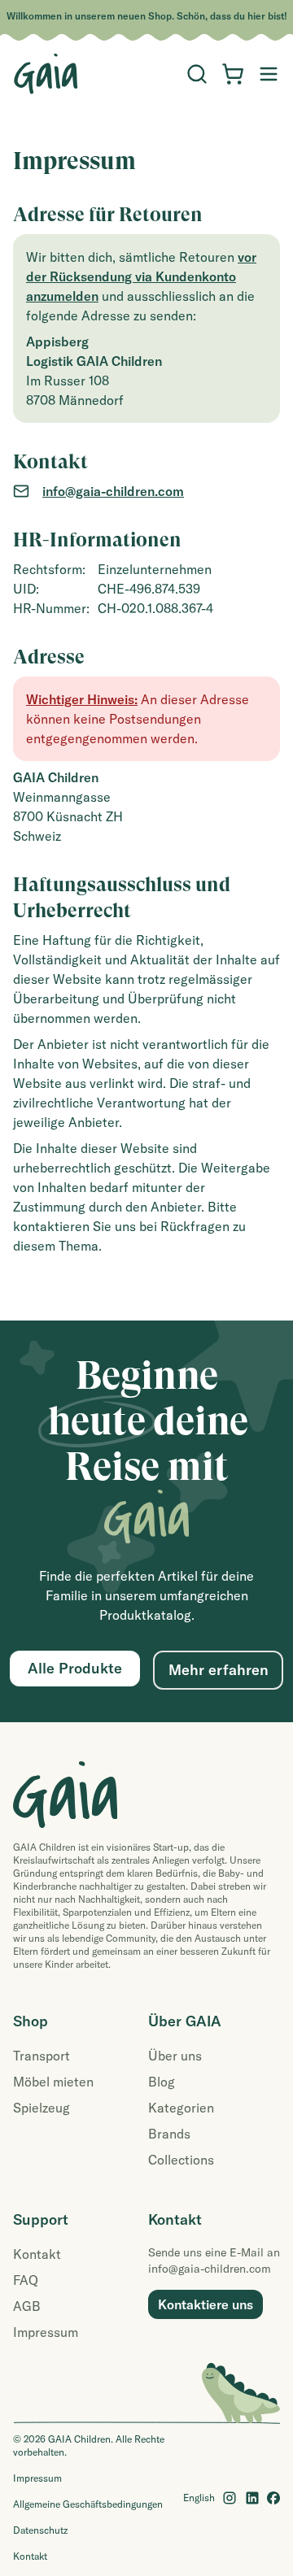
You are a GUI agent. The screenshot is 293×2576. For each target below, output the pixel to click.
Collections (181, 2160)
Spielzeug (42, 2108)
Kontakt (37, 2254)
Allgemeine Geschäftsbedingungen (88, 2504)
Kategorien (181, 2108)
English (199, 2498)
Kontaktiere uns (206, 2304)
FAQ (26, 2280)
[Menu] (197, 74)
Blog (162, 2082)
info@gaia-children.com (113, 491)
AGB (27, 2306)
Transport (42, 2056)
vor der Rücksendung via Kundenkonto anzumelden (141, 276)
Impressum (46, 2332)
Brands (169, 2134)
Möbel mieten (53, 2082)
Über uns (175, 2056)
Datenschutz (40, 2530)
